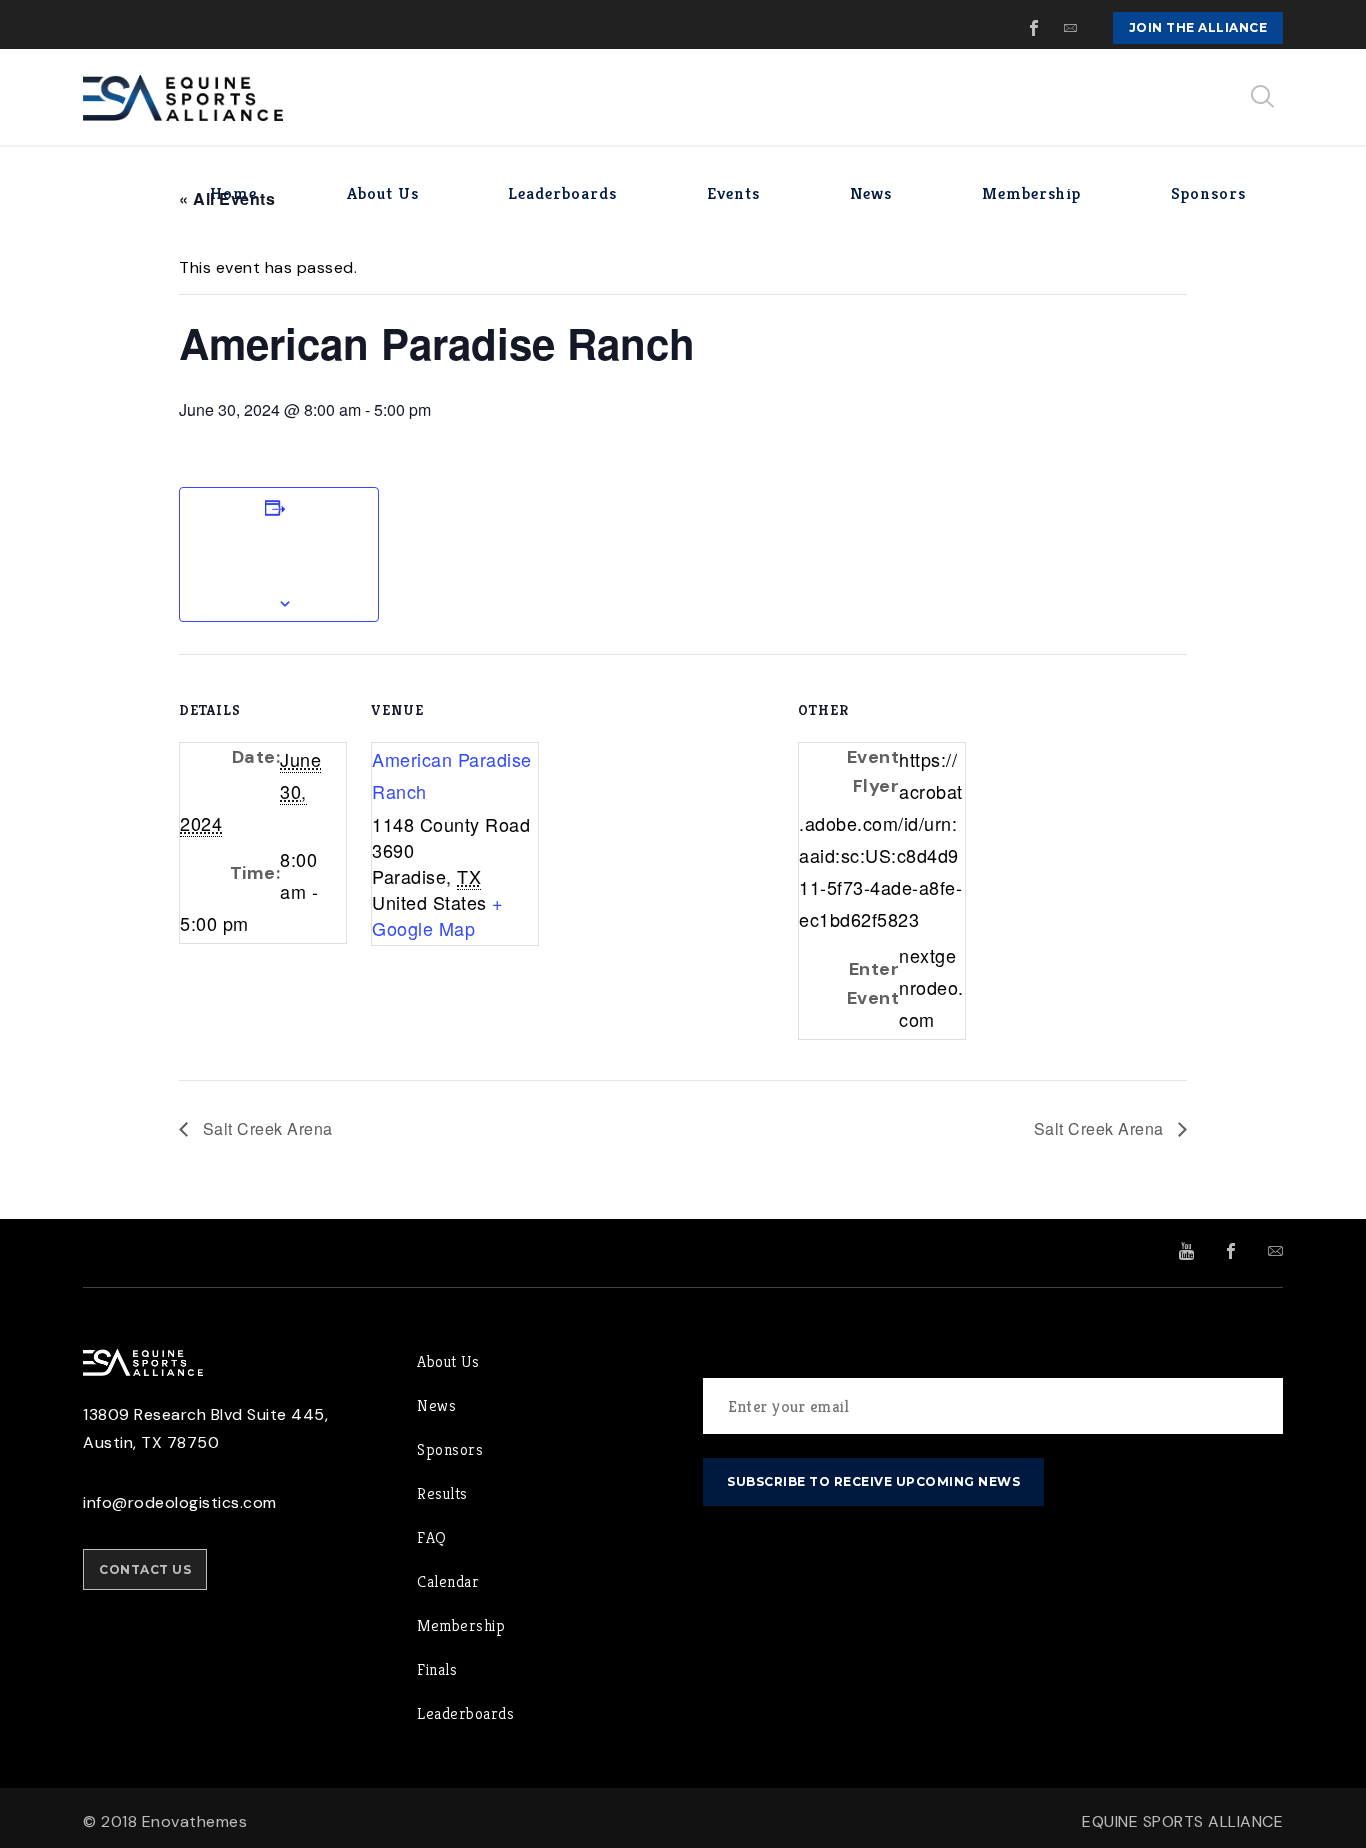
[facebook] (1035, 28)
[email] (1071, 28)
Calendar (448, 1581)
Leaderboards (465, 1713)
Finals (437, 1669)
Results (442, 1493)
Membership (461, 1625)
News (436, 1405)
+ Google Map (438, 915)
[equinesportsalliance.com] (183, 97)
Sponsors (450, 1449)
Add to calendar (279, 555)
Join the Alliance (1198, 27)
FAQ (432, 1537)
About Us (448, 1361)
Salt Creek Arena (265, 1128)
